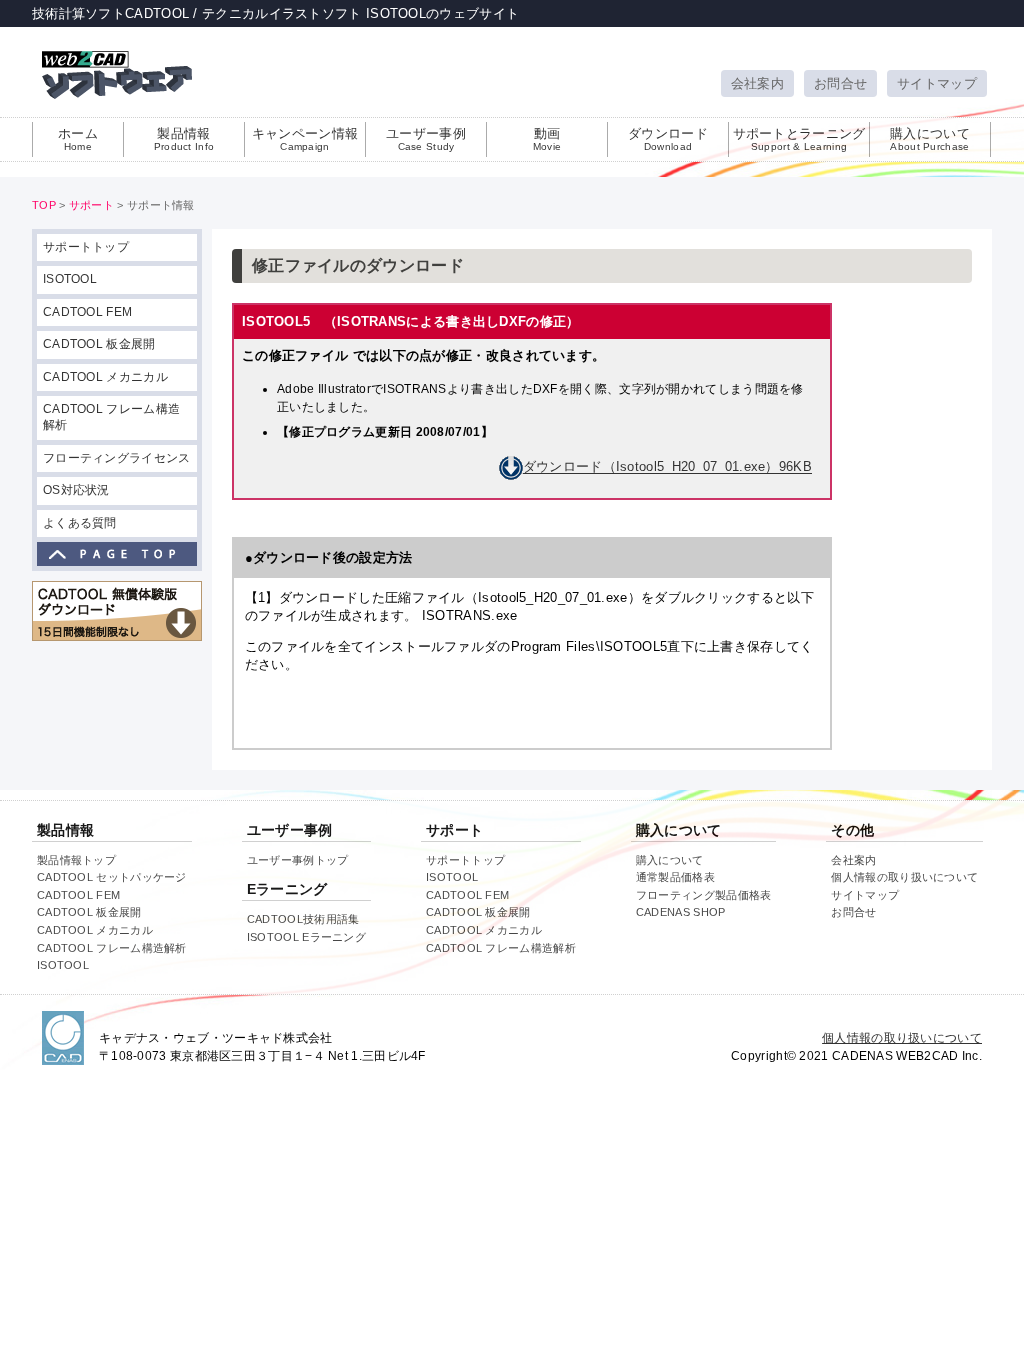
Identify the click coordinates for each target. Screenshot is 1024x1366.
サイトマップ (937, 83)
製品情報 (184, 139)
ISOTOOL (70, 279)
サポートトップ (86, 247)
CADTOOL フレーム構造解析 (111, 417)
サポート (91, 205)
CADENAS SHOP (681, 912)
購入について (930, 139)
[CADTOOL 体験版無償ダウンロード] (117, 611)
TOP (44, 205)
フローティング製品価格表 (704, 895)
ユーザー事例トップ (298, 860)
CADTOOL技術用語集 (303, 919)
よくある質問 (80, 523)
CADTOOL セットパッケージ (112, 877)
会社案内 (757, 83)
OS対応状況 (76, 490)
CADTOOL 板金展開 (99, 344)
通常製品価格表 (675, 877)
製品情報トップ (76, 860)
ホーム (78, 139)
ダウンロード (668, 139)
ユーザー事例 (426, 139)
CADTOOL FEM (87, 312)
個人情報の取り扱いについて (904, 877)
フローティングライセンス (117, 458)
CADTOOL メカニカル (105, 377)
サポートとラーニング (799, 139)
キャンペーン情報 (305, 139)
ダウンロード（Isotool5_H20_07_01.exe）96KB (667, 467)
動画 (547, 139)
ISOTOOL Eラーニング (306, 937)
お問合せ (840, 83)
